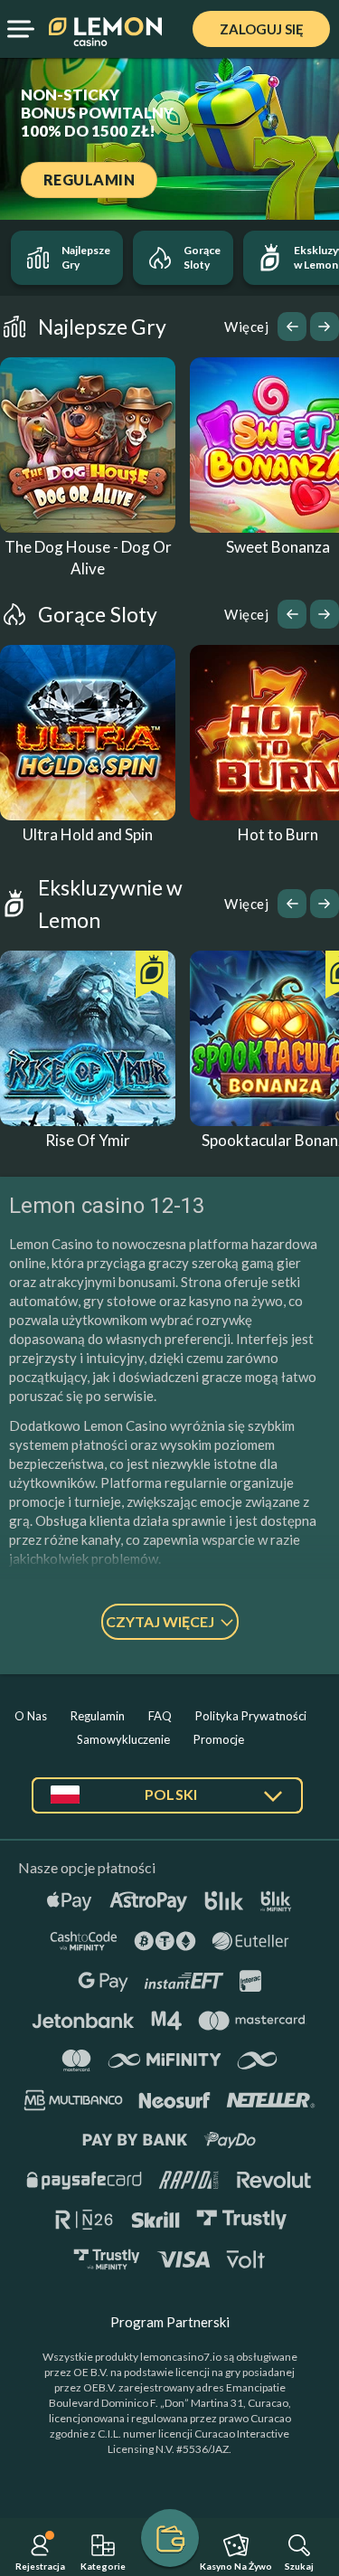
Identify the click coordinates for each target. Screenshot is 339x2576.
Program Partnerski (170, 2322)
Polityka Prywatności (251, 1716)
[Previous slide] (292, 327)
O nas (31, 1716)
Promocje (219, 1739)
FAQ (160, 1716)
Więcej (246, 327)
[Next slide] (325, 327)
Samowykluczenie (123, 1739)
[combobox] (167, 1802)
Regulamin (98, 1716)
